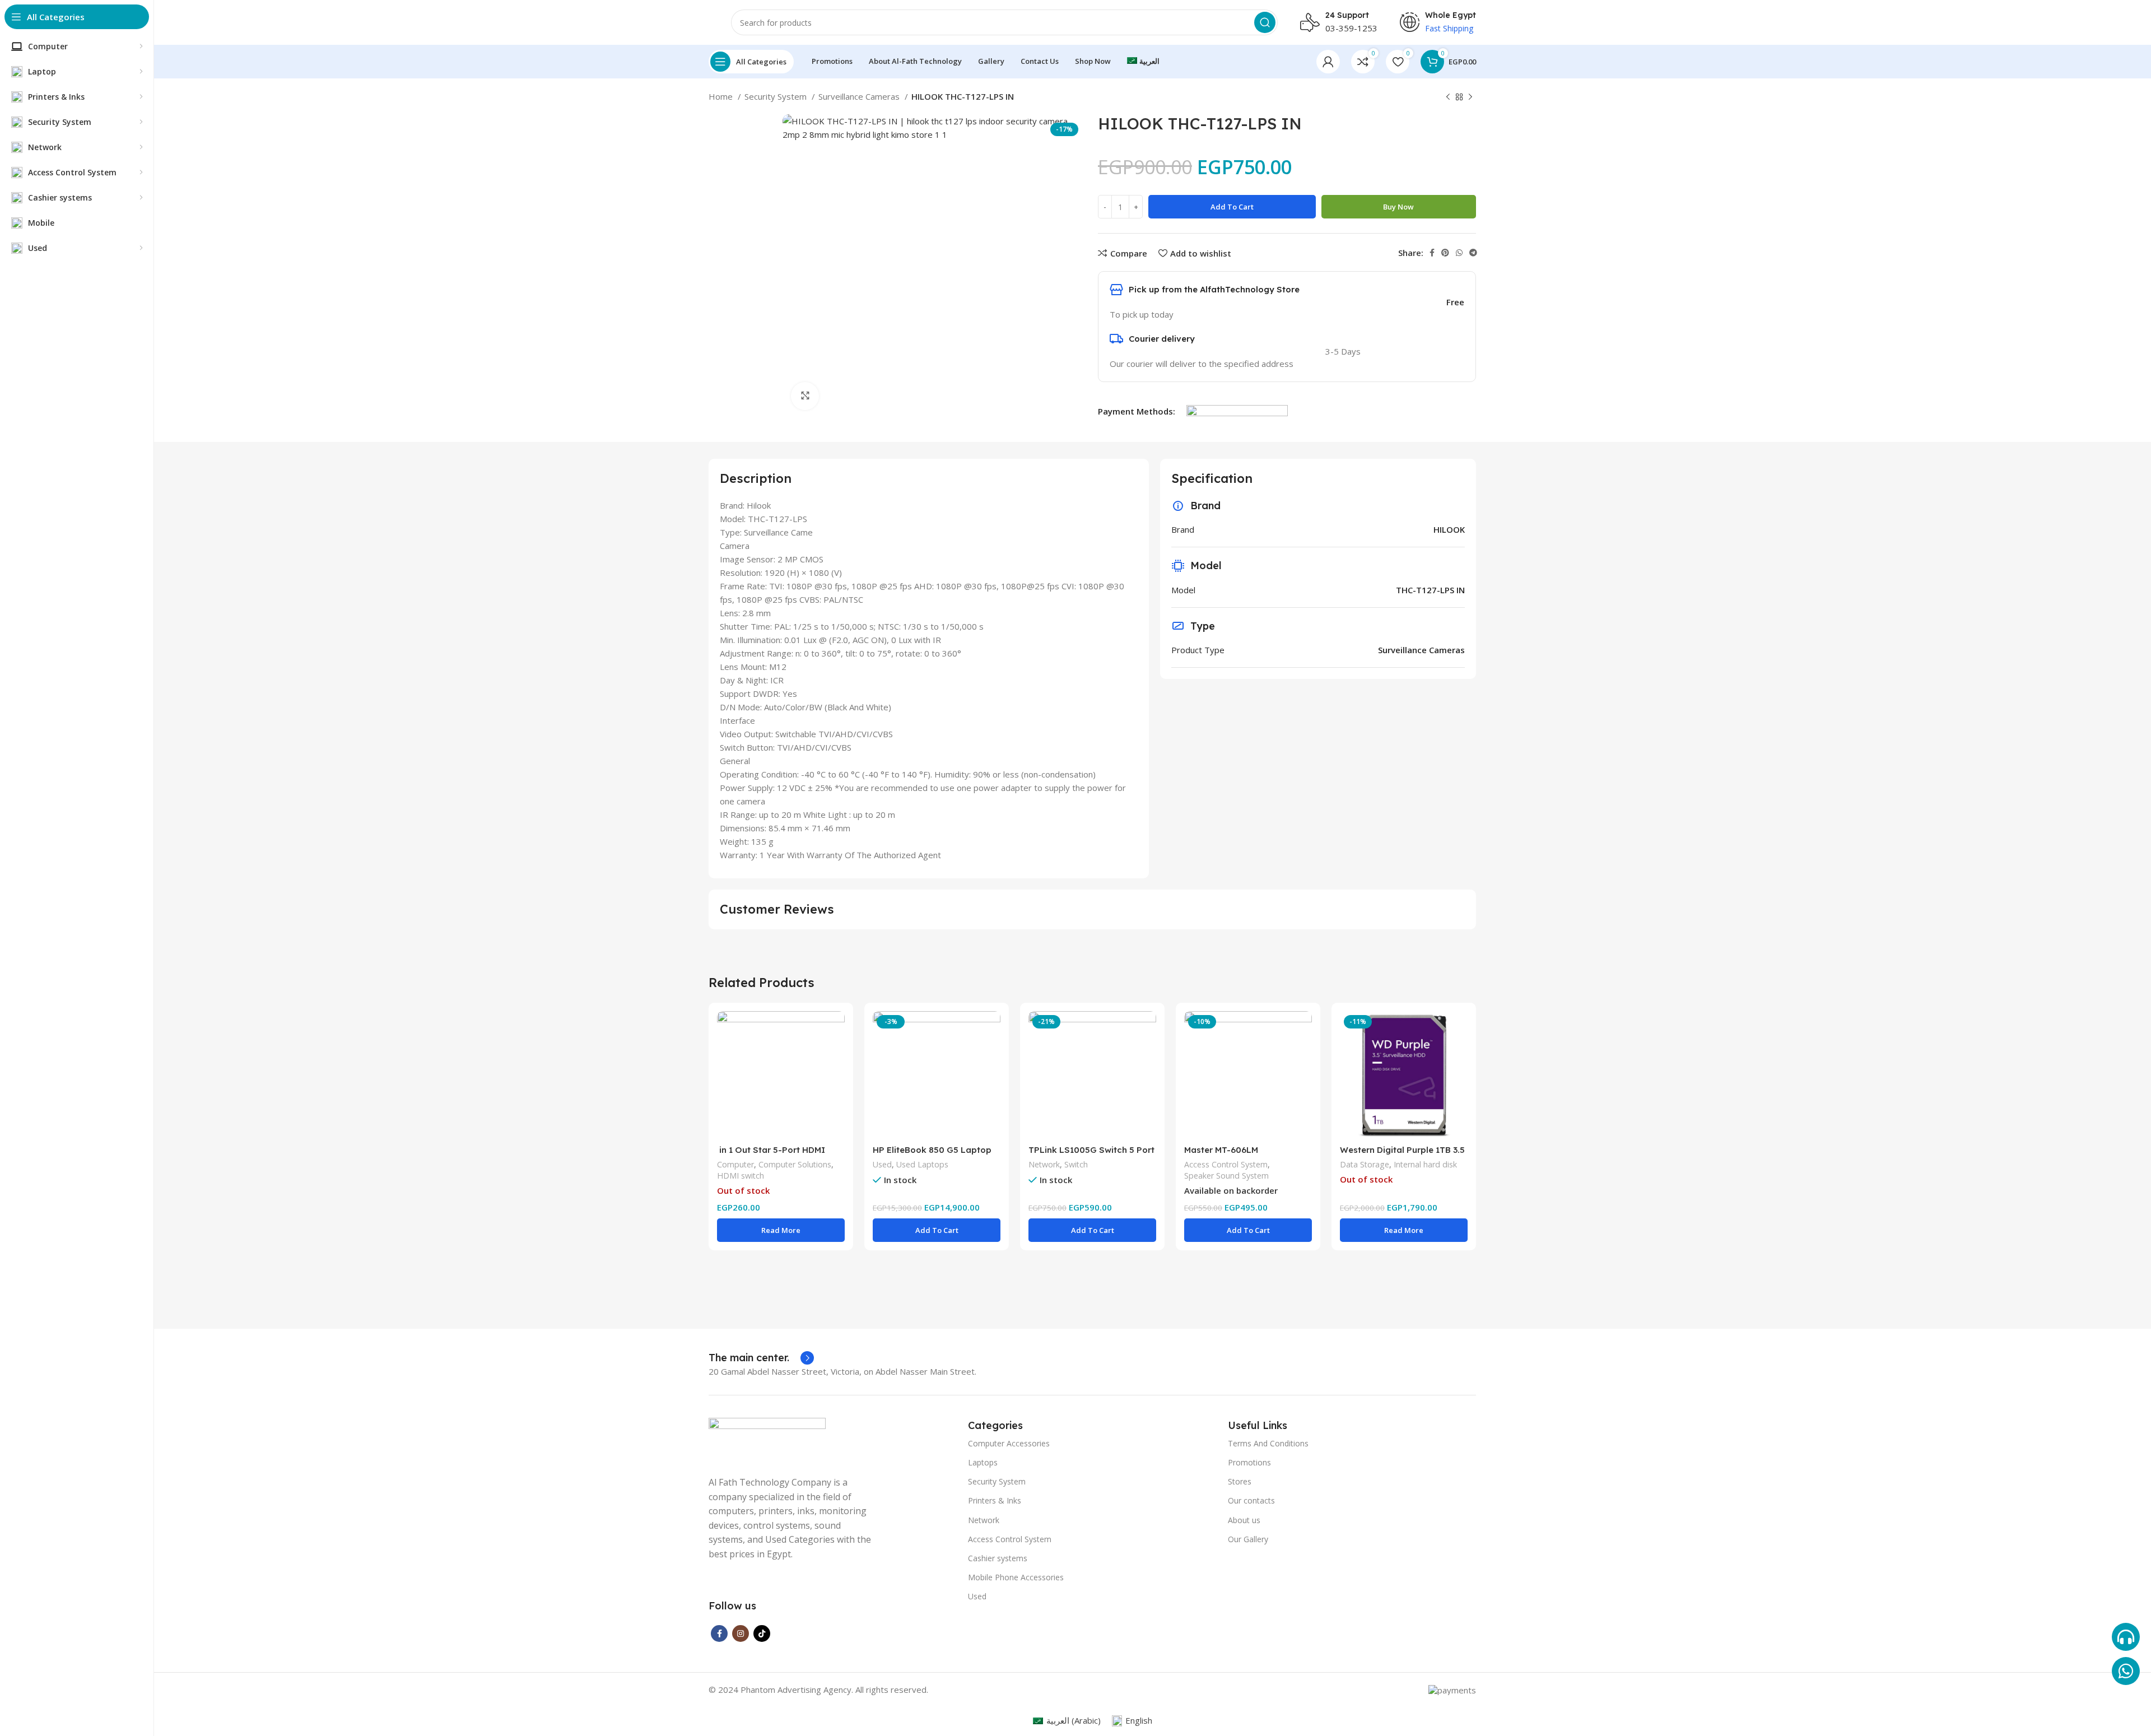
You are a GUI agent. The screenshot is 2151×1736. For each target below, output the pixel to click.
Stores (1240, 1481)
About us (1244, 1520)
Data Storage (1365, 1164)
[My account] (1328, 62)
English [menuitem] (1139, 1720)
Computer (735, 1164)
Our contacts (1251, 1500)
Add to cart (1232, 207)
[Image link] (767, 1440)
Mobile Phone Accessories (1016, 1577)
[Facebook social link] (1432, 253)
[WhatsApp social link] (1459, 253)
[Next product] (1470, 97)
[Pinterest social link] (1445, 253)
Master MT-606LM (1221, 1150)
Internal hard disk (1425, 1164)
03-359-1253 (1351, 28)
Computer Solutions (795, 1164)
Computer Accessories (1009, 1443)
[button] (937, 1230)
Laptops (983, 1462)
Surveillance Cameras (860, 96)
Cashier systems (998, 1558)
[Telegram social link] (1473, 253)
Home (722, 96)
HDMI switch (741, 1176)
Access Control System (1226, 1164)
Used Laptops (922, 1164)
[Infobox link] (761, 1358)
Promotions (1249, 1462)
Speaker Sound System (1226, 1176)
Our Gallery (1248, 1539)
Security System (777, 96)
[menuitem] (1143, 62)
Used (882, 1164)
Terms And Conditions (1268, 1443)
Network (1044, 1164)
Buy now (1398, 207)
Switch (1076, 1164)
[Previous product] (1448, 97)
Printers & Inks (995, 1500)
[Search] (1265, 22)
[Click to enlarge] (805, 396)
